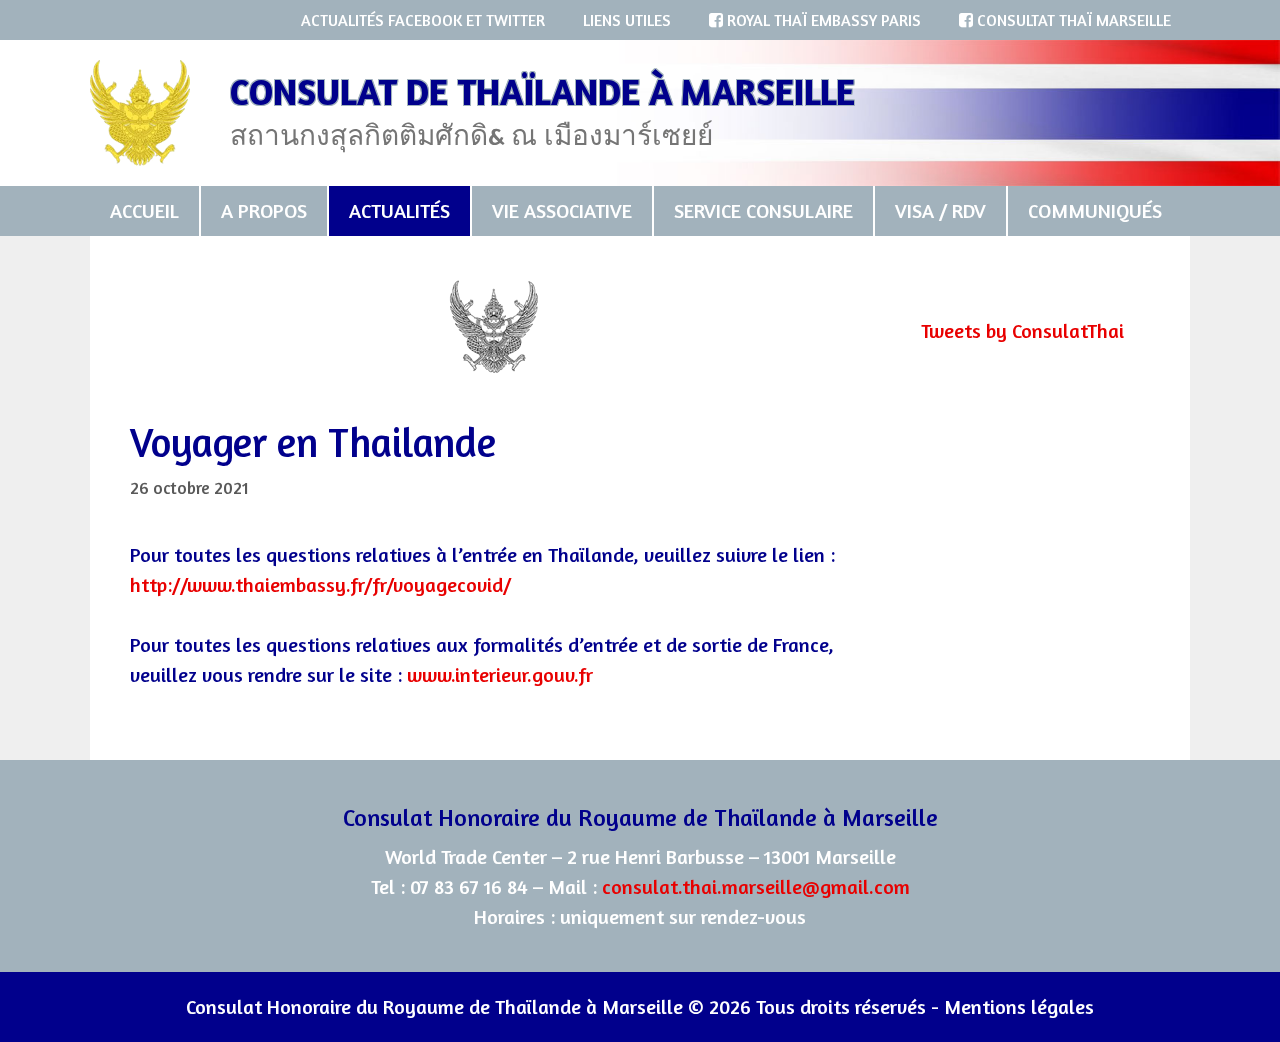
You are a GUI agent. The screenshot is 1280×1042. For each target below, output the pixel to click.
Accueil (144, 210)
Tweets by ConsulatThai (1022, 330)
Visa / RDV (940, 210)
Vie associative (562, 210)
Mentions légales (1019, 1006)
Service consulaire (763, 210)
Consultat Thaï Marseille (1072, 20)
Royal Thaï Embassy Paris (822, 20)
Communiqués (1095, 210)
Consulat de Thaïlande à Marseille (542, 91)
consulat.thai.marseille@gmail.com (756, 886)
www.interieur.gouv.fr (500, 674)
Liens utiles (627, 20)
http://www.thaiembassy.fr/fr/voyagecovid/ (320, 584)
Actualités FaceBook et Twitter (423, 20)
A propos (264, 210)
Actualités (399, 210)
